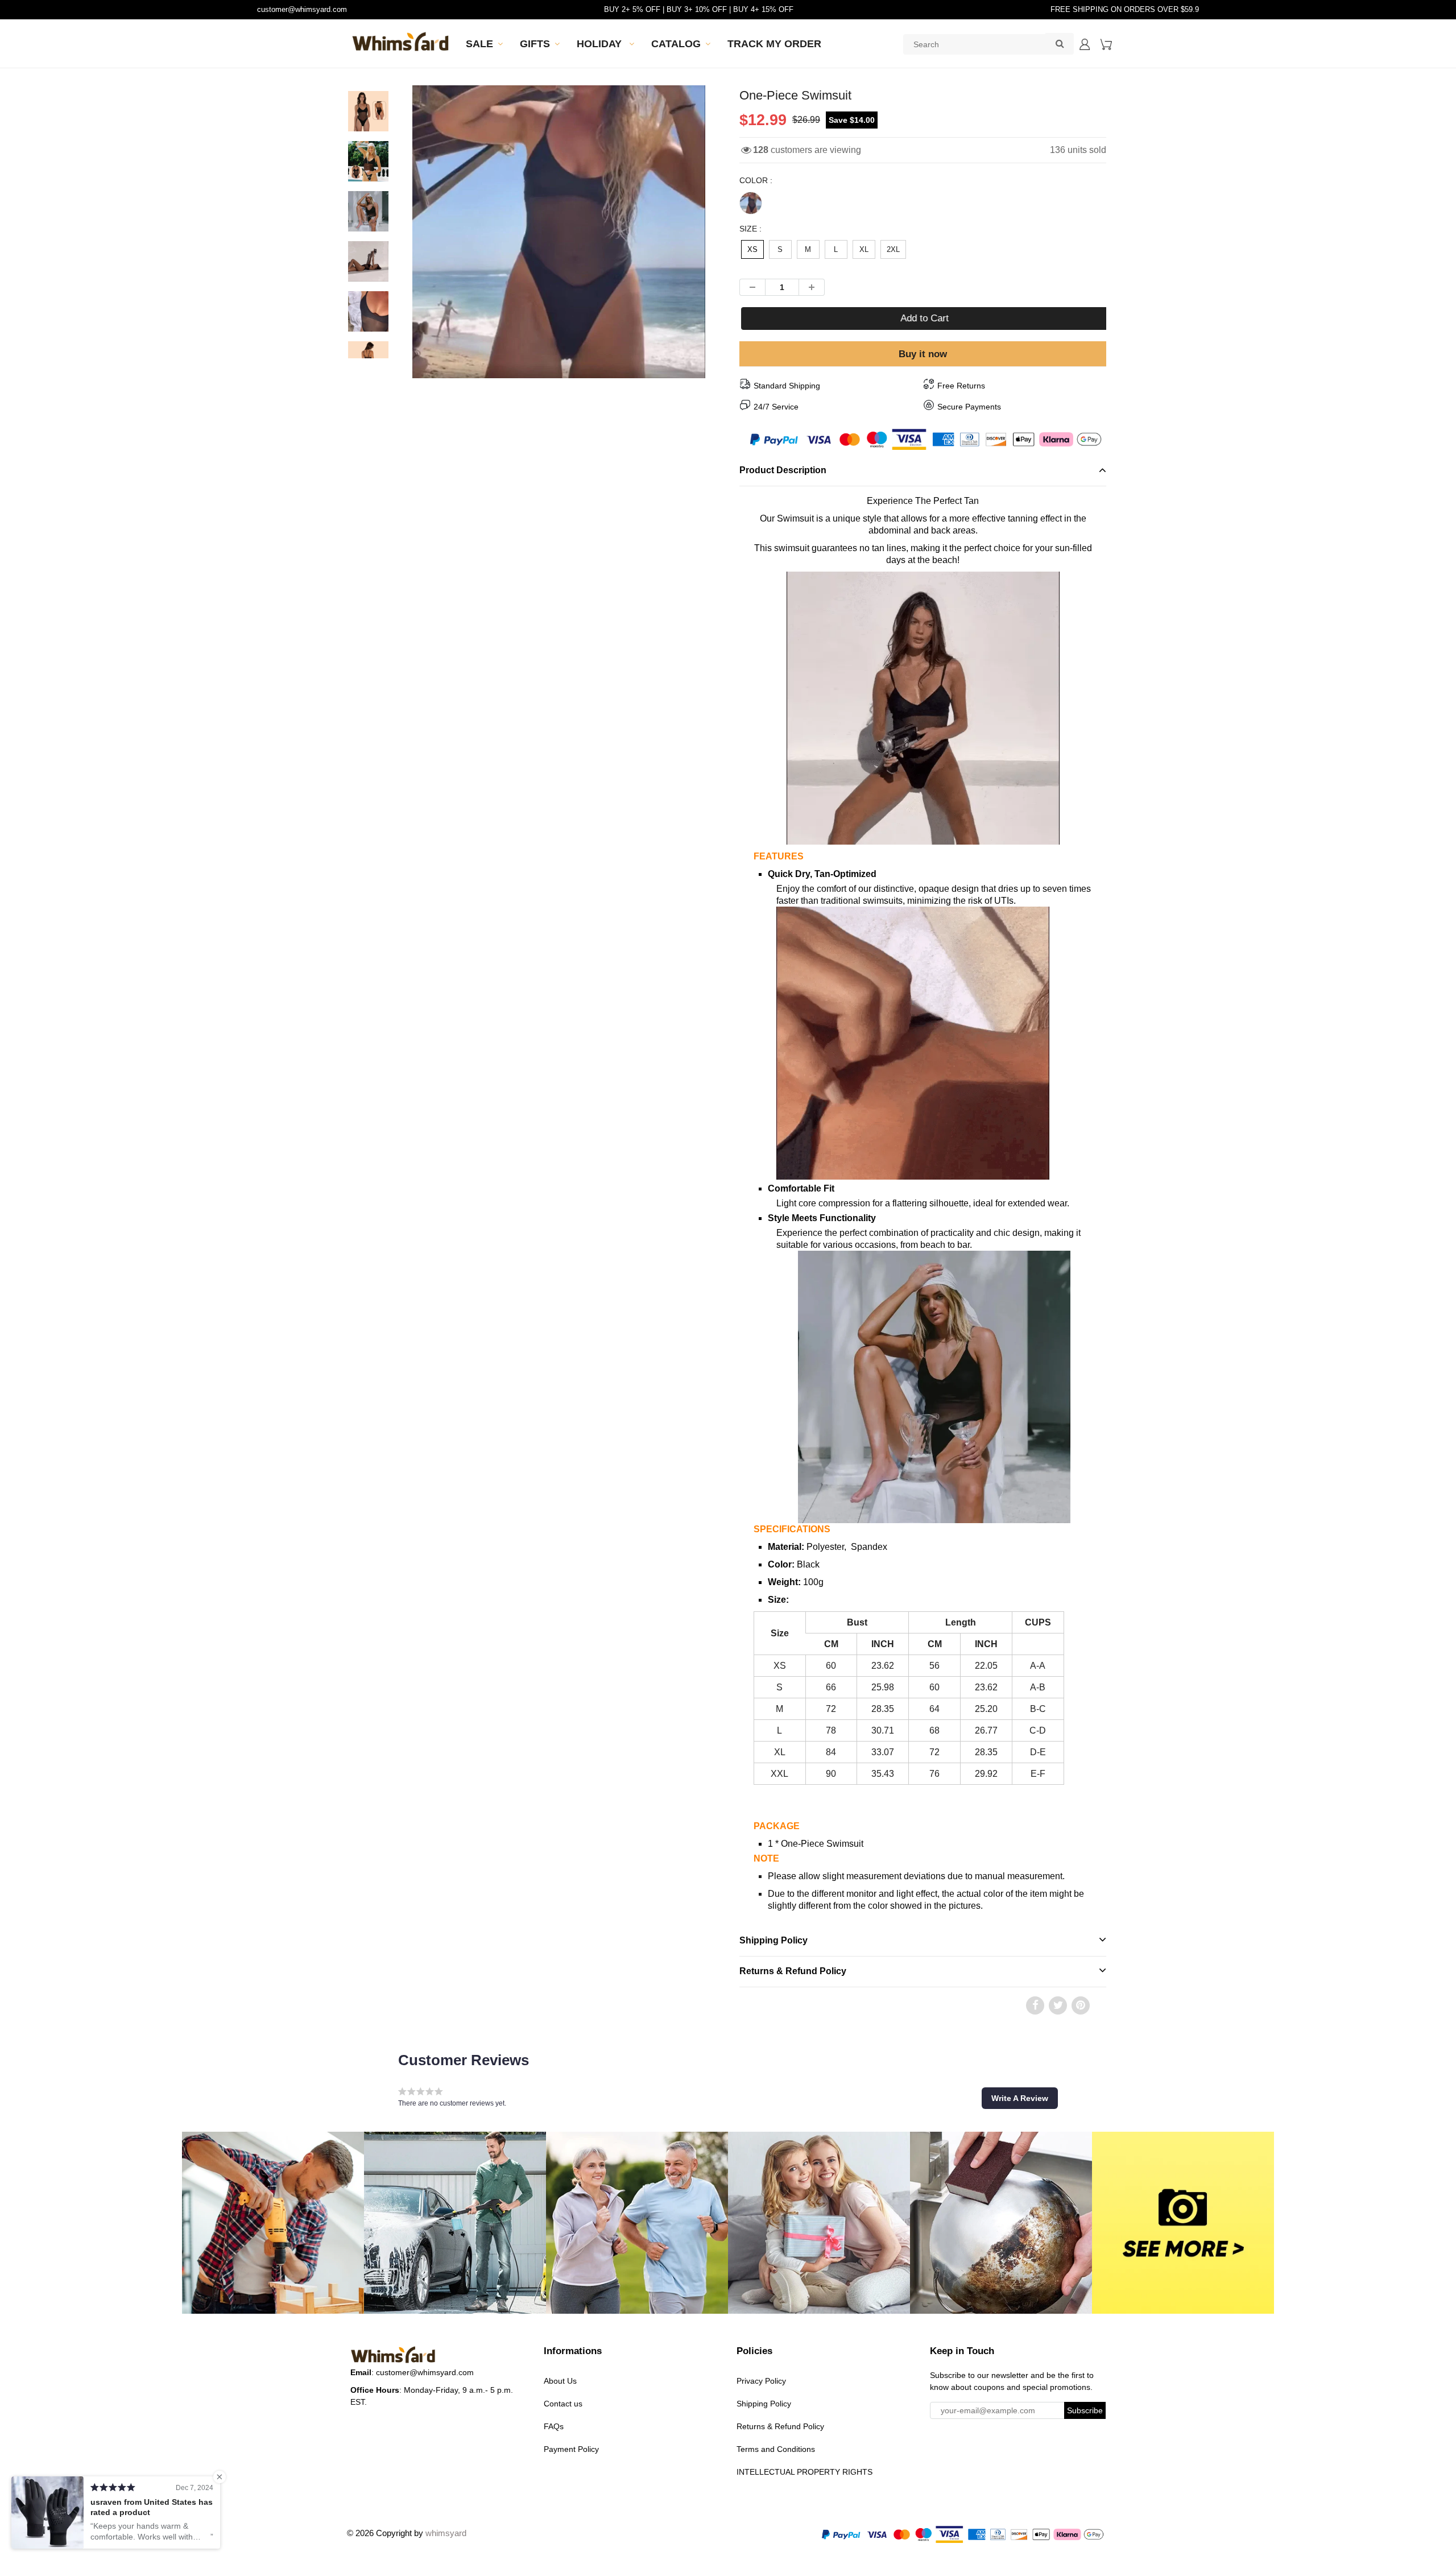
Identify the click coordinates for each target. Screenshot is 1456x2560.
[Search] (1060, 43)
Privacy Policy (761, 2381)
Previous (371, 272)
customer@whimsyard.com (302, 9)
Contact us (563, 2404)
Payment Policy (571, 2449)
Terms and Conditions (776, 2449)
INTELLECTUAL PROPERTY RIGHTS (804, 2472)
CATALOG (676, 44)
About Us (560, 2381)
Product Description (783, 470)
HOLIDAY (601, 44)
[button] (1020, 2098)
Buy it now (923, 354)
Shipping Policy (773, 1940)
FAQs (554, 2426)
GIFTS (535, 44)
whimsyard (446, 2533)
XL (864, 249)
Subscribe (1085, 2410)
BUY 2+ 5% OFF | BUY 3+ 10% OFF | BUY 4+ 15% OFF (699, 9)
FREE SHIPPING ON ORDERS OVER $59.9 (1125, 9)
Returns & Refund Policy (793, 1971)
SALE (479, 44)
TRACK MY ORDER (774, 44)
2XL (893, 249)
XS (752, 249)
